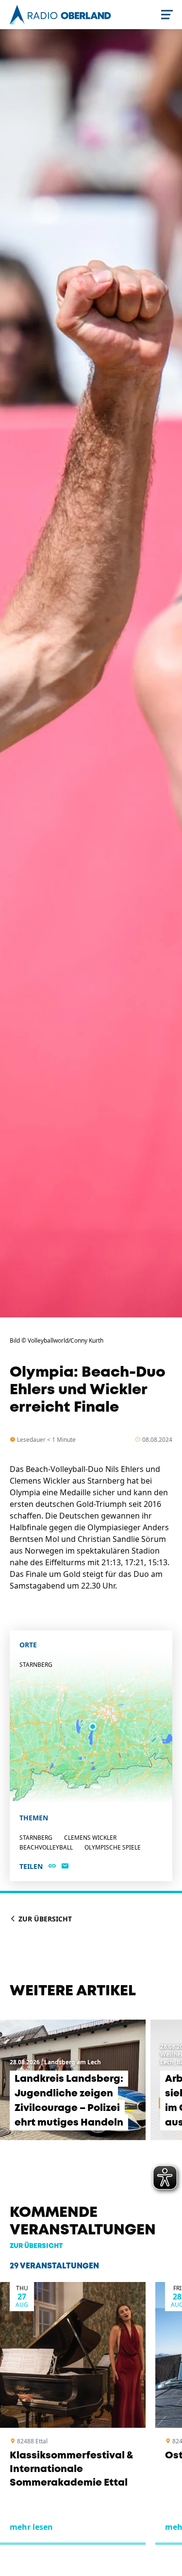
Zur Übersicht (44, 1919)
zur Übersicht (36, 2246)
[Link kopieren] (52, 1867)
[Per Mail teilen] (65, 1867)
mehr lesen (31, 2527)
